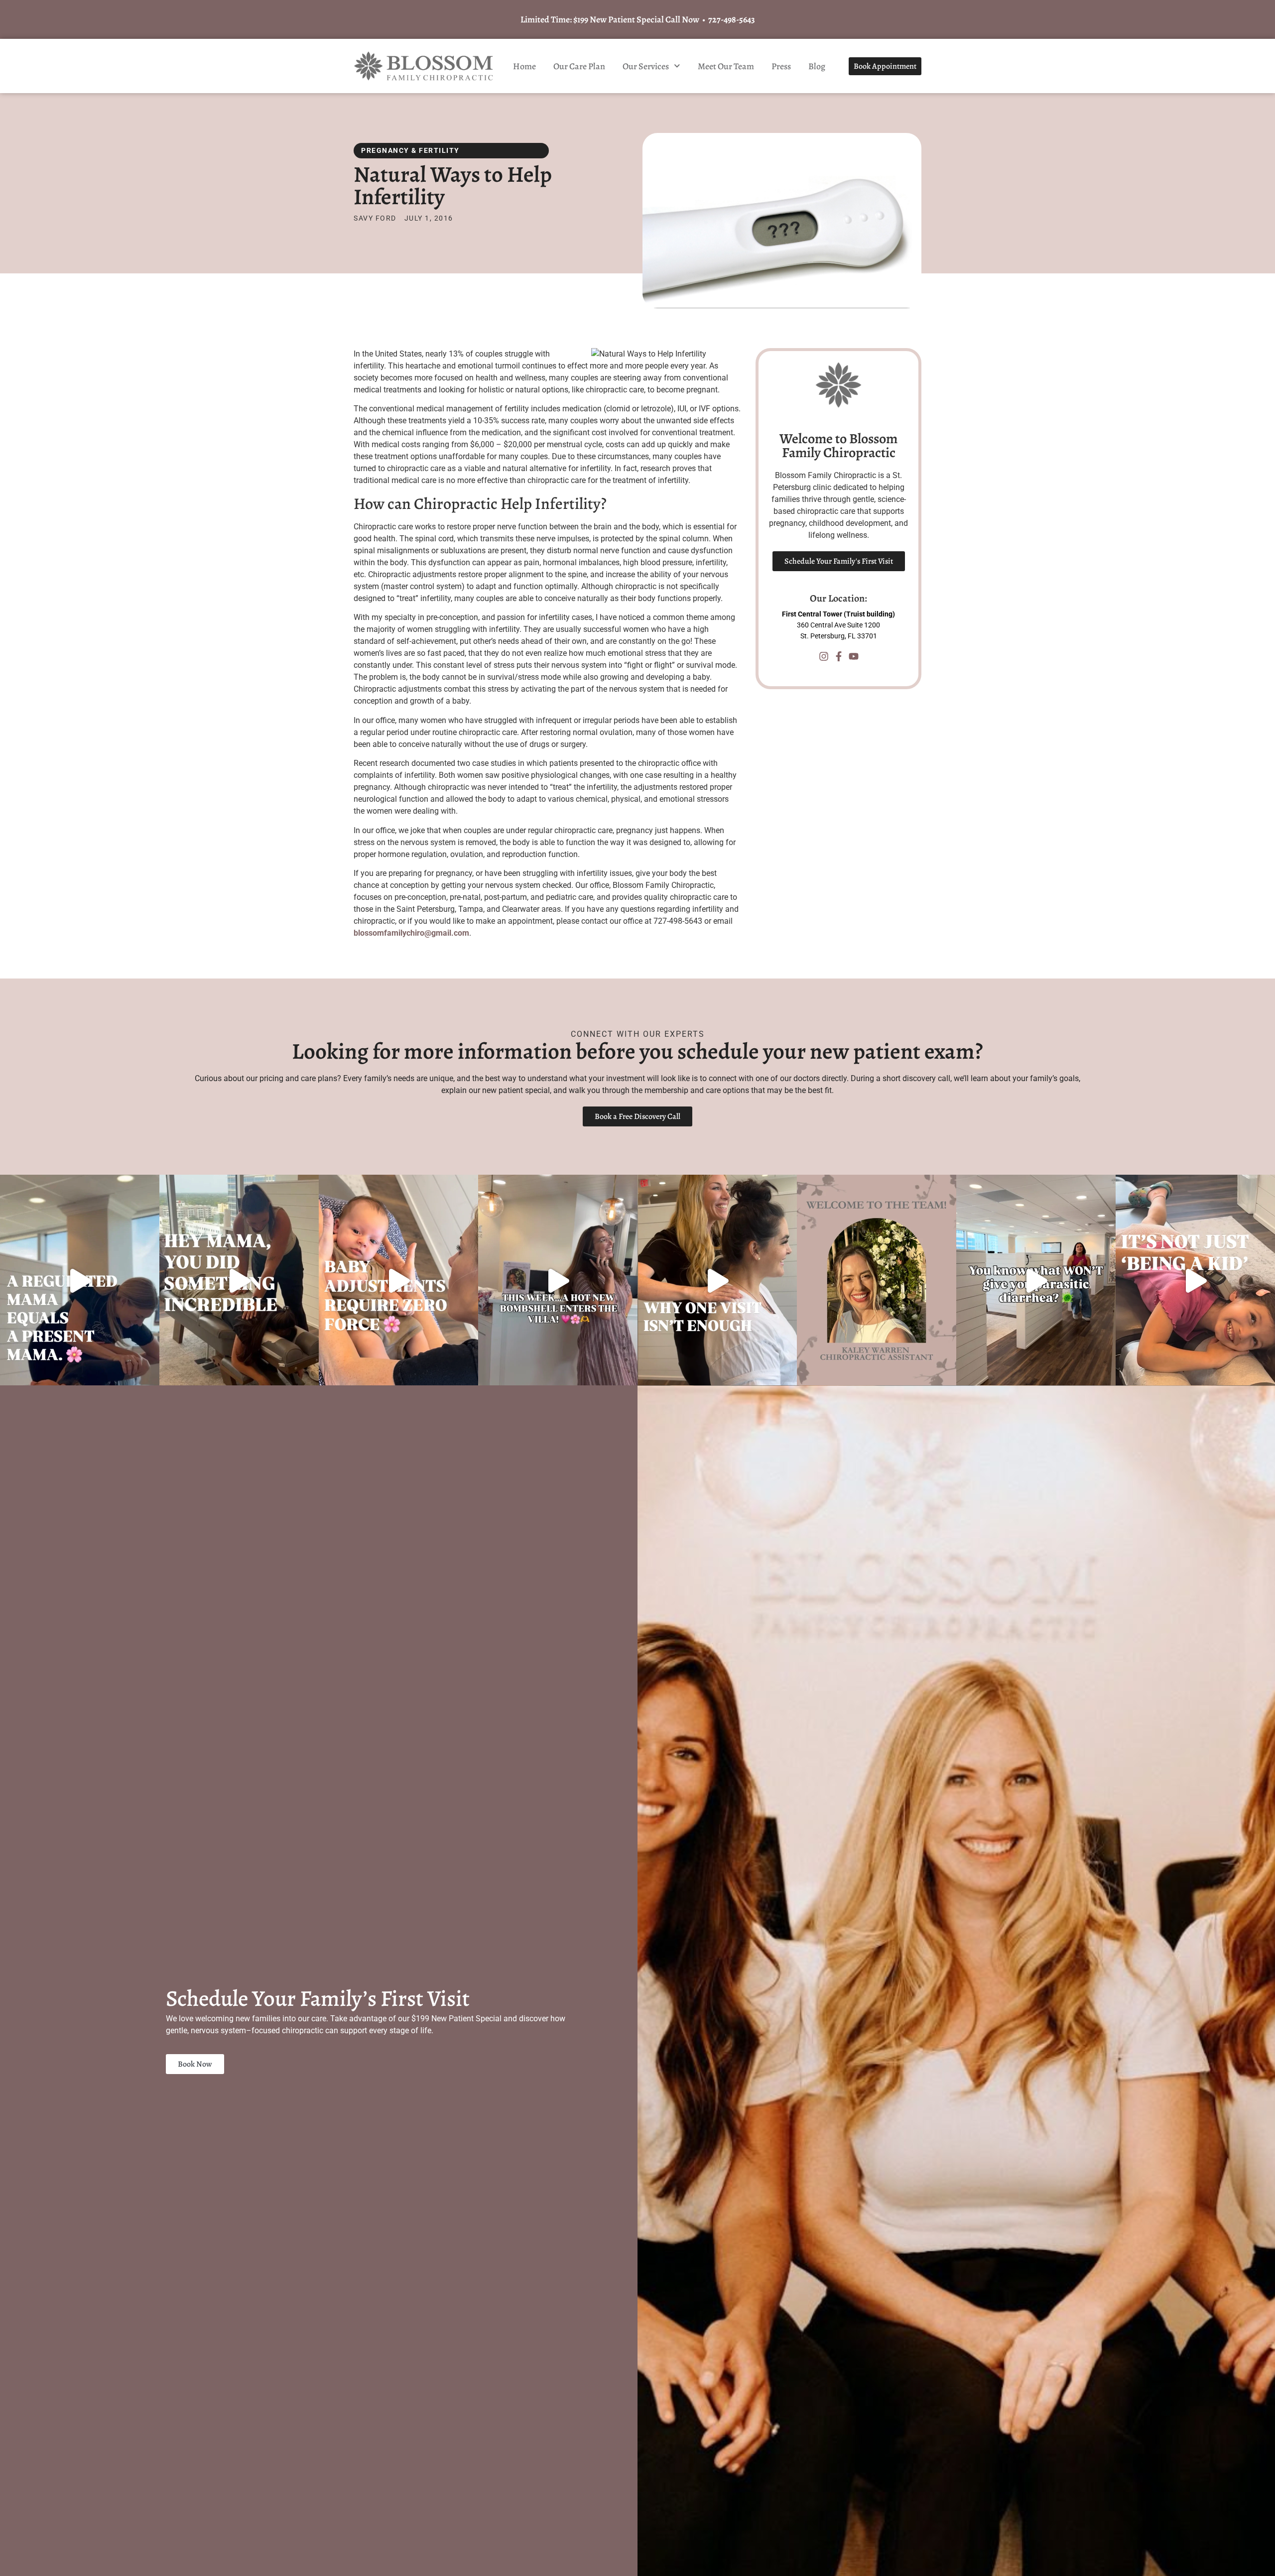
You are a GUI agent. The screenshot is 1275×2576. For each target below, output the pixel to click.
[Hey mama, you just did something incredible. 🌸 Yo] (239, 1281)
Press (781, 66)
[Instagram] (824, 656)
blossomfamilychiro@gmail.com (411, 933)
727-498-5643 (732, 19)
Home (524, 66)
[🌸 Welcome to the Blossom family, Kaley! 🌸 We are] (877, 1281)
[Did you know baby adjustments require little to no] (398, 1281)
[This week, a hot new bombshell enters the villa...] (558, 1281)
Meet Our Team (726, 66)
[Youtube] (854, 656)
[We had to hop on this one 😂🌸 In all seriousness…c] (1036, 1281)
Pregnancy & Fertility (410, 150)
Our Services (646, 66)
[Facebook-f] (839, 656)
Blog (817, 66)
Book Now (195, 2064)
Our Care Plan (579, 66)
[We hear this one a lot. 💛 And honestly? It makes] (717, 1281)
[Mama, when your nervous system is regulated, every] (80, 1281)
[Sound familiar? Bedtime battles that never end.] (1195, 1281)
